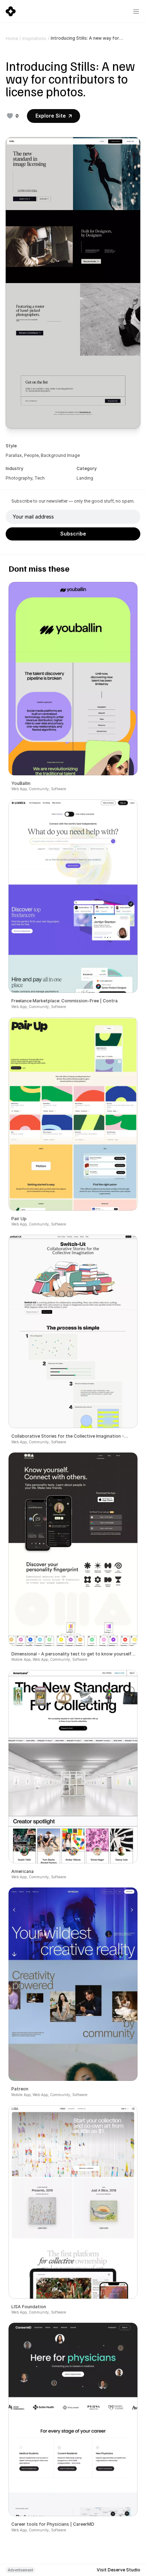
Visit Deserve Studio (119, 2570)
